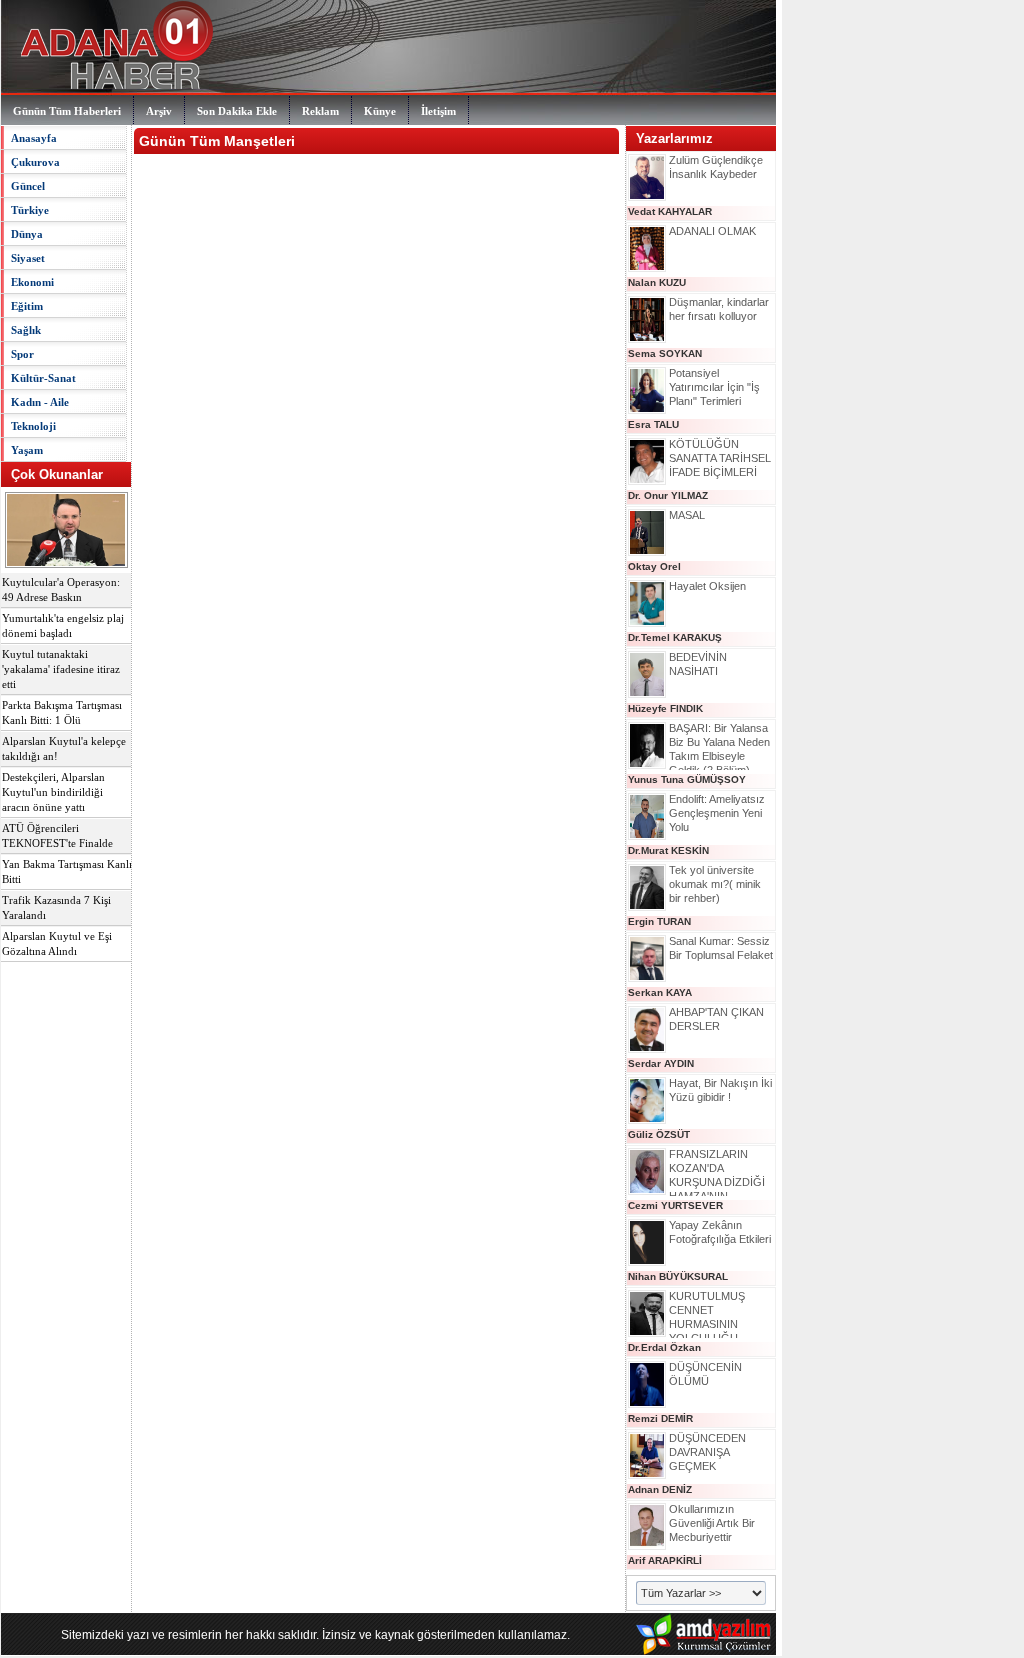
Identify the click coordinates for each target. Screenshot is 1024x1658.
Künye (380, 111)
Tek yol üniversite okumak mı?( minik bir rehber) (715, 884)
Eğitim (27, 306)
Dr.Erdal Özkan (664, 1347)
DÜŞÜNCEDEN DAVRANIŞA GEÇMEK (707, 1452)
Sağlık (26, 330)
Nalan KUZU (657, 282)
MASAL (687, 515)
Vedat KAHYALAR (670, 211)
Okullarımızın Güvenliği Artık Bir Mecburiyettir (712, 1523)
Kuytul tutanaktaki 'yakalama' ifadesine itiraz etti (61, 669)
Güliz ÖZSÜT (659, 1134)
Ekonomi (32, 282)
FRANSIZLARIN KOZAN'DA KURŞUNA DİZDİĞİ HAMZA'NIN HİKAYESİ (717, 1182)
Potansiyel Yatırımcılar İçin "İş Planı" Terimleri (714, 387)
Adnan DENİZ (660, 1489)
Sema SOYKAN (665, 353)
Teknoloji (33, 426)
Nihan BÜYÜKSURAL (678, 1276)
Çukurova (35, 162)
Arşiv (159, 111)
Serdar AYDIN (661, 1063)
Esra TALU (653, 424)
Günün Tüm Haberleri (67, 111)
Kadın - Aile (40, 402)
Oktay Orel (654, 566)
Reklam (320, 111)
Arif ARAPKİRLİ (665, 1560)
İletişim (438, 111)
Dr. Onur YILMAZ (668, 495)
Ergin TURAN (659, 921)
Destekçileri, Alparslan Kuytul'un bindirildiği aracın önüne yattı (53, 792)
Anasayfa (34, 138)
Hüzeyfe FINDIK (665, 708)
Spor (22, 354)
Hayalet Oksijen (707, 586)
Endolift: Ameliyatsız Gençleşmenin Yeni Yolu (717, 813)
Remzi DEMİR (660, 1418)
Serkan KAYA (660, 992)
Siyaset (28, 258)
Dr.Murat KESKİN (668, 850)
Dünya (27, 234)
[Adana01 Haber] (111, 90)
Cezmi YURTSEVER (675, 1205)
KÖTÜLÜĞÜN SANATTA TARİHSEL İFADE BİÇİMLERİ (720, 458)
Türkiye (30, 210)
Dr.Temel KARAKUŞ (675, 637)
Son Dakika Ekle (237, 111)
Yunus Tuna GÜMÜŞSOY (687, 779)
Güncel (28, 186)
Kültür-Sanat (43, 378)
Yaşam (27, 450)
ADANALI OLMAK (712, 231)
